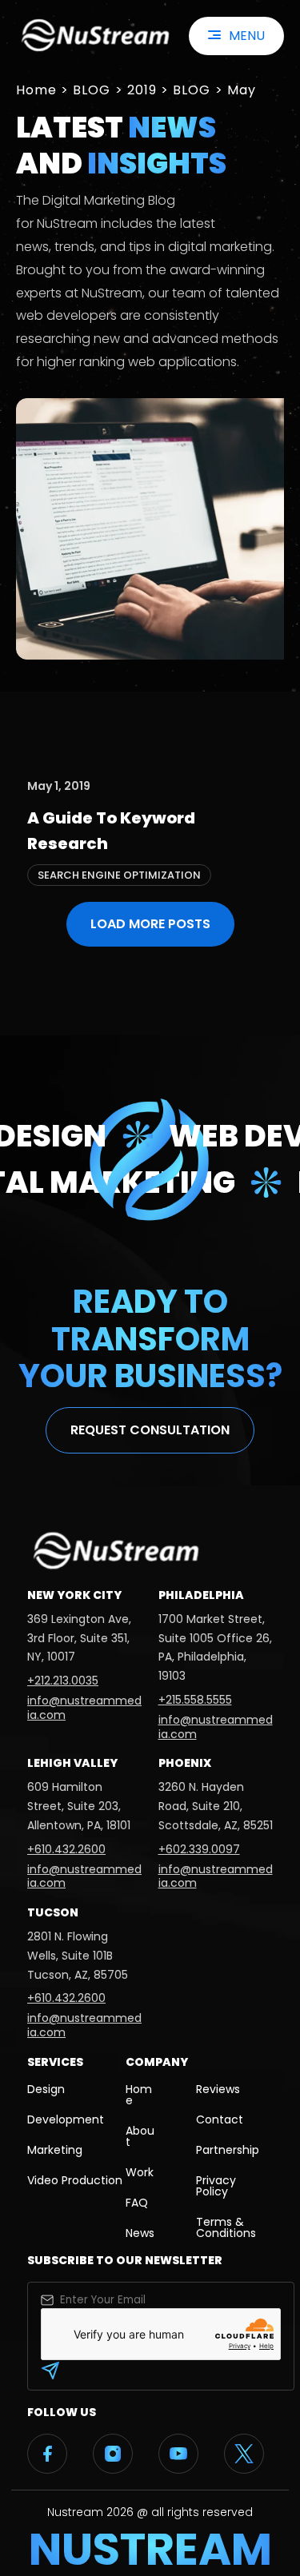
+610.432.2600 (66, 1849)
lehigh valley (72, 1763)
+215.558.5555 (195, 1700)
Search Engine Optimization (119, 875)
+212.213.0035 (63, 1681)
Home (36, 90)
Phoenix (185, 1763)
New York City (74, 1595)
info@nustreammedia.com (84, 1708)
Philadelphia (201, 1595)
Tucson (53, 1912)
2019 (142, 90)
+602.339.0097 (199, 1849)
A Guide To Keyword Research (111, 831)
